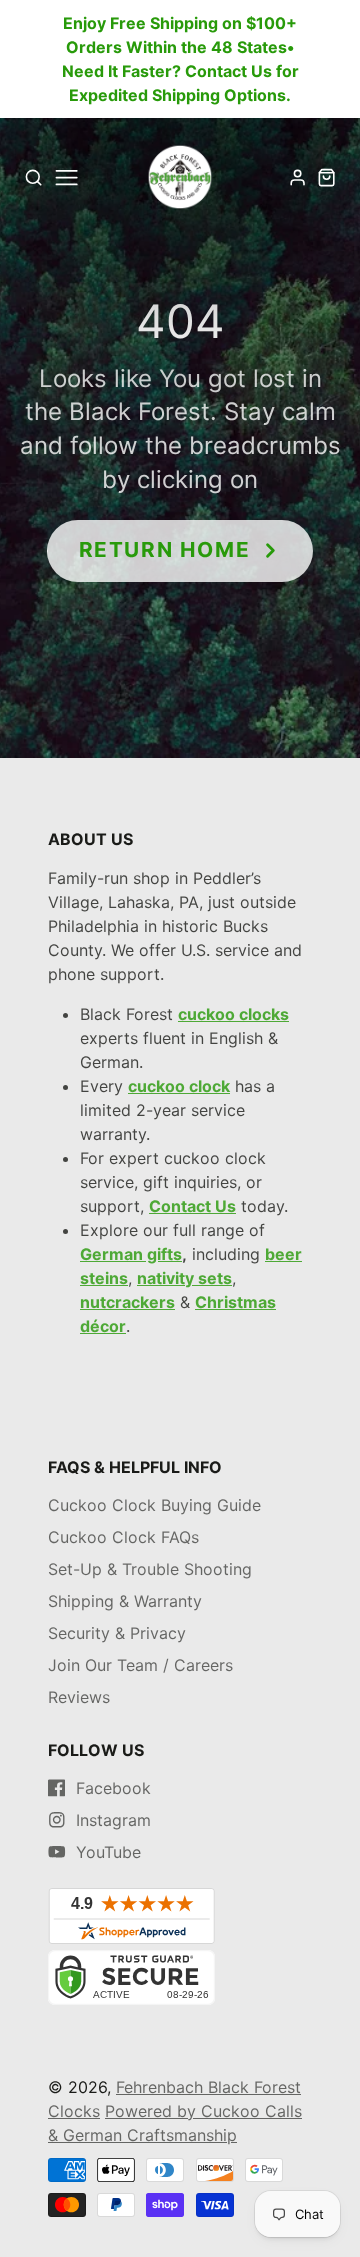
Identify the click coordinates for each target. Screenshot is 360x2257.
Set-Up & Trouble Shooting (150, 1569)
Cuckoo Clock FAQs (123, 1537)
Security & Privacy (117, 1633)
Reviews (79, 1697)
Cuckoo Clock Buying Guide (154, 1505)
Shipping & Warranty (125, 1601)
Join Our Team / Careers (140, 1665)
